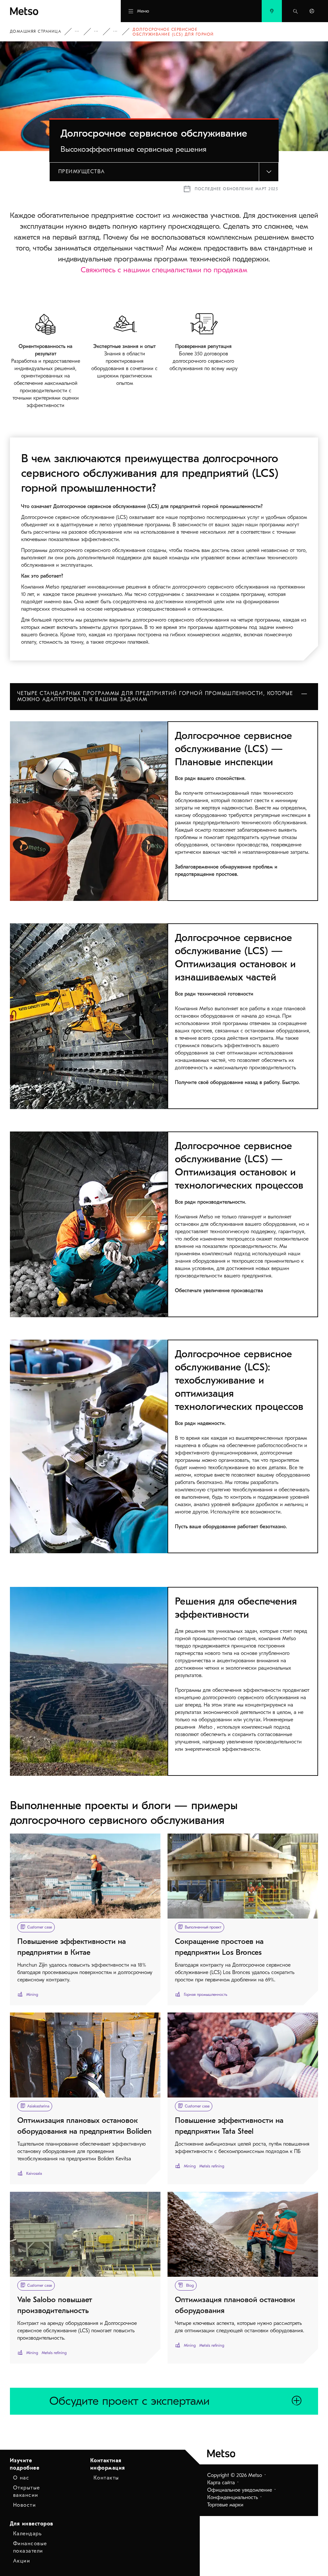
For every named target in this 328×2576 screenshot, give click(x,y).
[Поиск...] (295, 11)
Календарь (28, 2534)
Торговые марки (225, 2505)
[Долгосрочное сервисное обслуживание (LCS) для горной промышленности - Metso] (49, 11)
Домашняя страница (36, 31)
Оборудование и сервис (81, 32)
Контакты (106, 2478)
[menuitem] (272, 11)
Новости (25, 2505)
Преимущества (82, 172)
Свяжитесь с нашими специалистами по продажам (164, 270)
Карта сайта (221, 2483)
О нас (21, 2478)
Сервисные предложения (101, 32)
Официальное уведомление (240, 2490)
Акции (22, 2561)
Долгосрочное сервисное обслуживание (120, 32)
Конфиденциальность (233, 2497)
